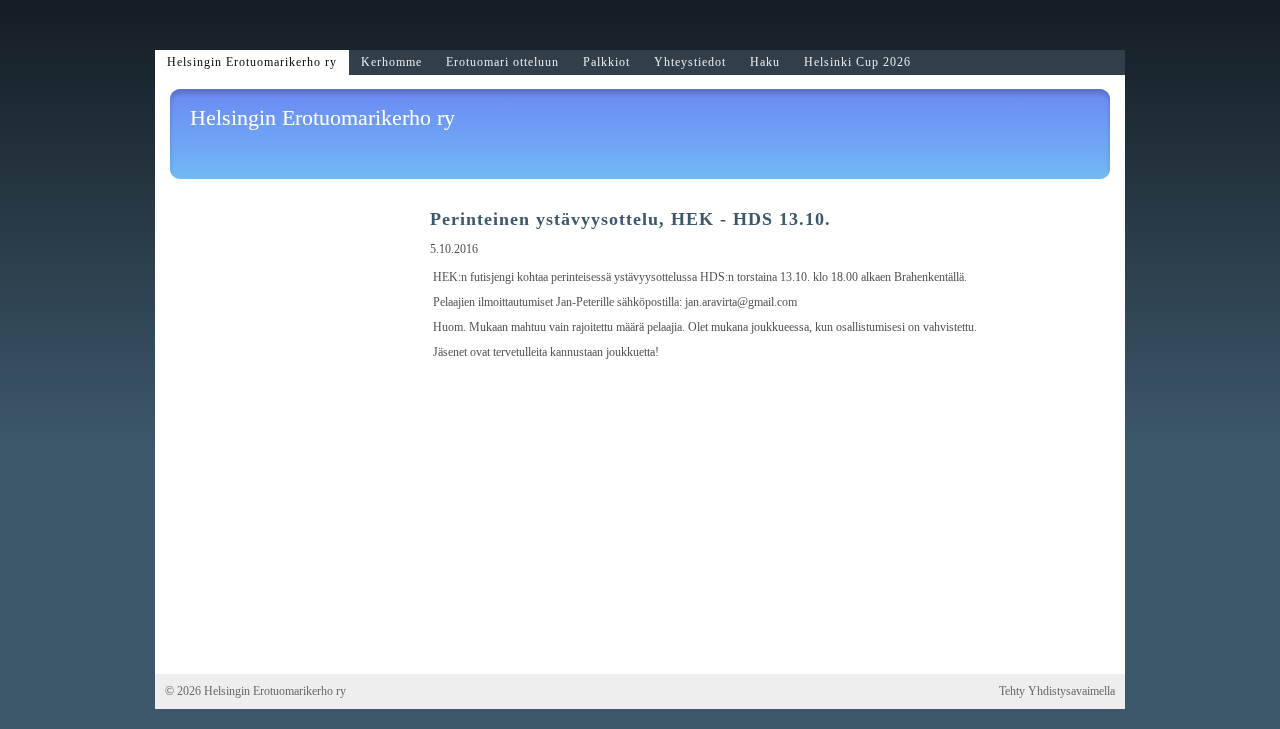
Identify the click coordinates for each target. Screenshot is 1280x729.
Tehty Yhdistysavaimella (1057, 691)
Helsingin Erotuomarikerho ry (322, 117)
